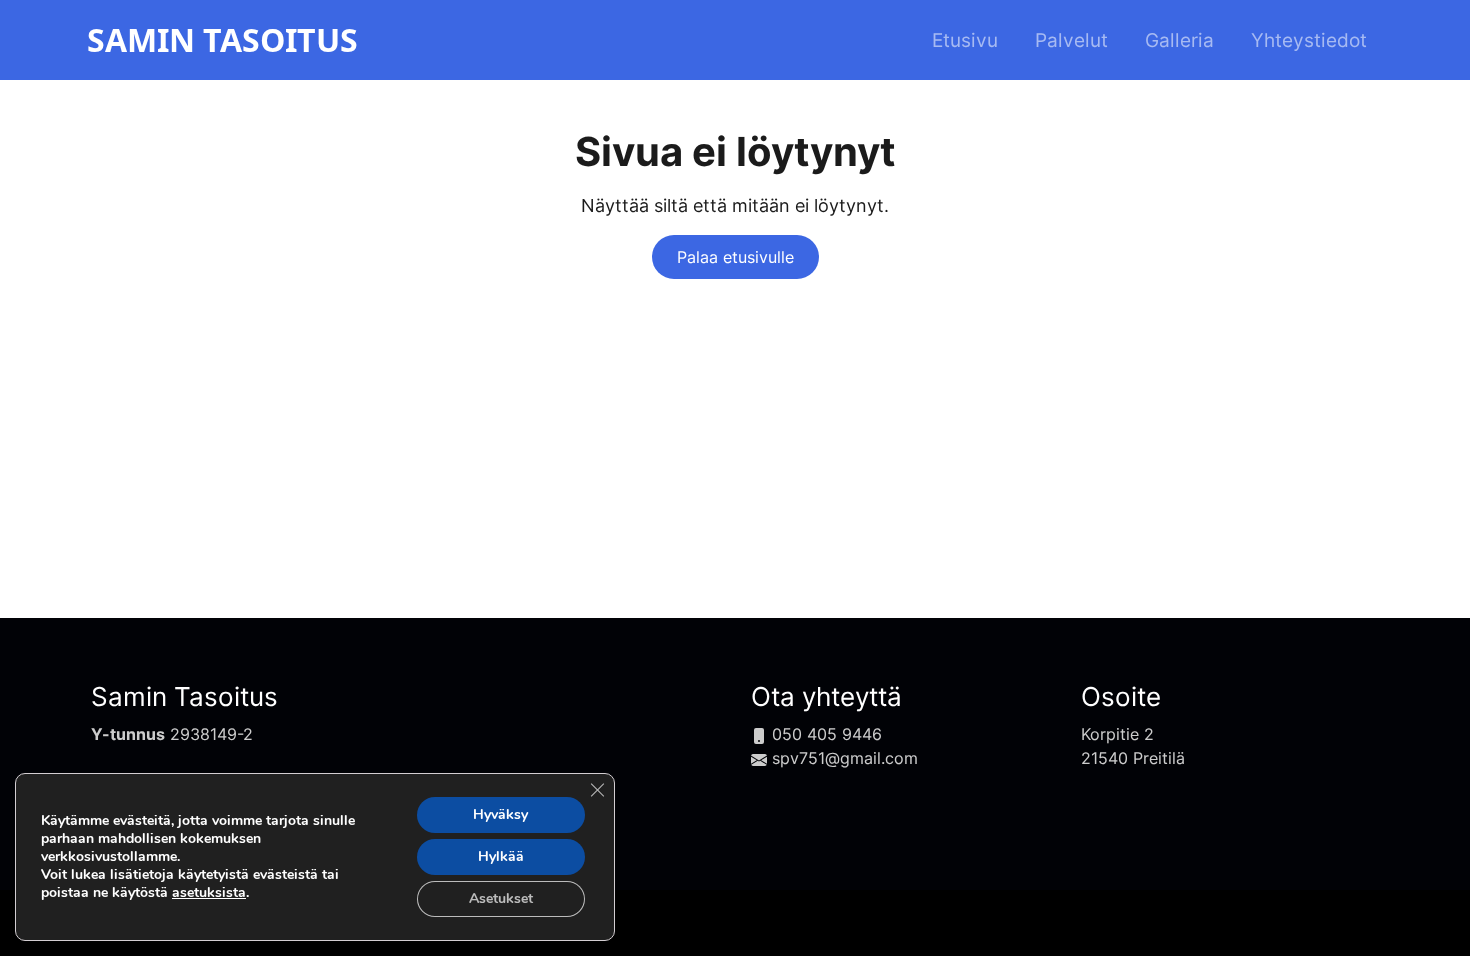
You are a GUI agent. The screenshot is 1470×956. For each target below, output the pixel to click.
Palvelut (1071, 40)
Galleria (1179, 40)
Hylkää (501, 856)
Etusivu (965, 40)
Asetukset (501, 898)
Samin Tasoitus (184, 696)
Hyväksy (500, 814)
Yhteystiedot (1309, 40)
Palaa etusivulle (735, 257)
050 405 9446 (827, 734)
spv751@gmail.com (845, 758)
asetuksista (209, 893)
